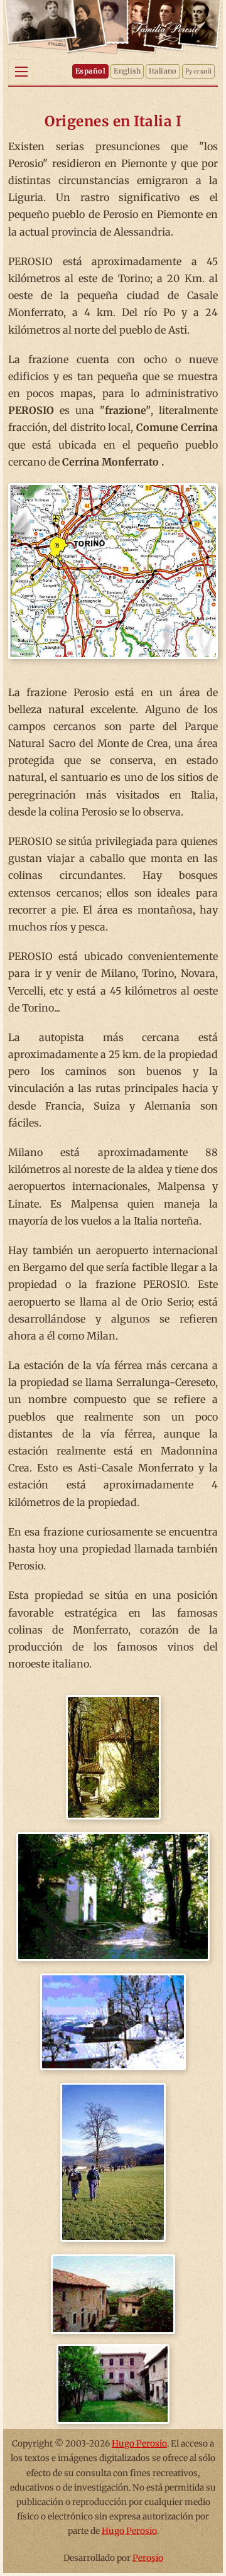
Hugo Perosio (139, 2444)
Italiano (163, 71)
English (127, 71)
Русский (198, 71)
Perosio (148, 2558)
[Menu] (21, 72)
